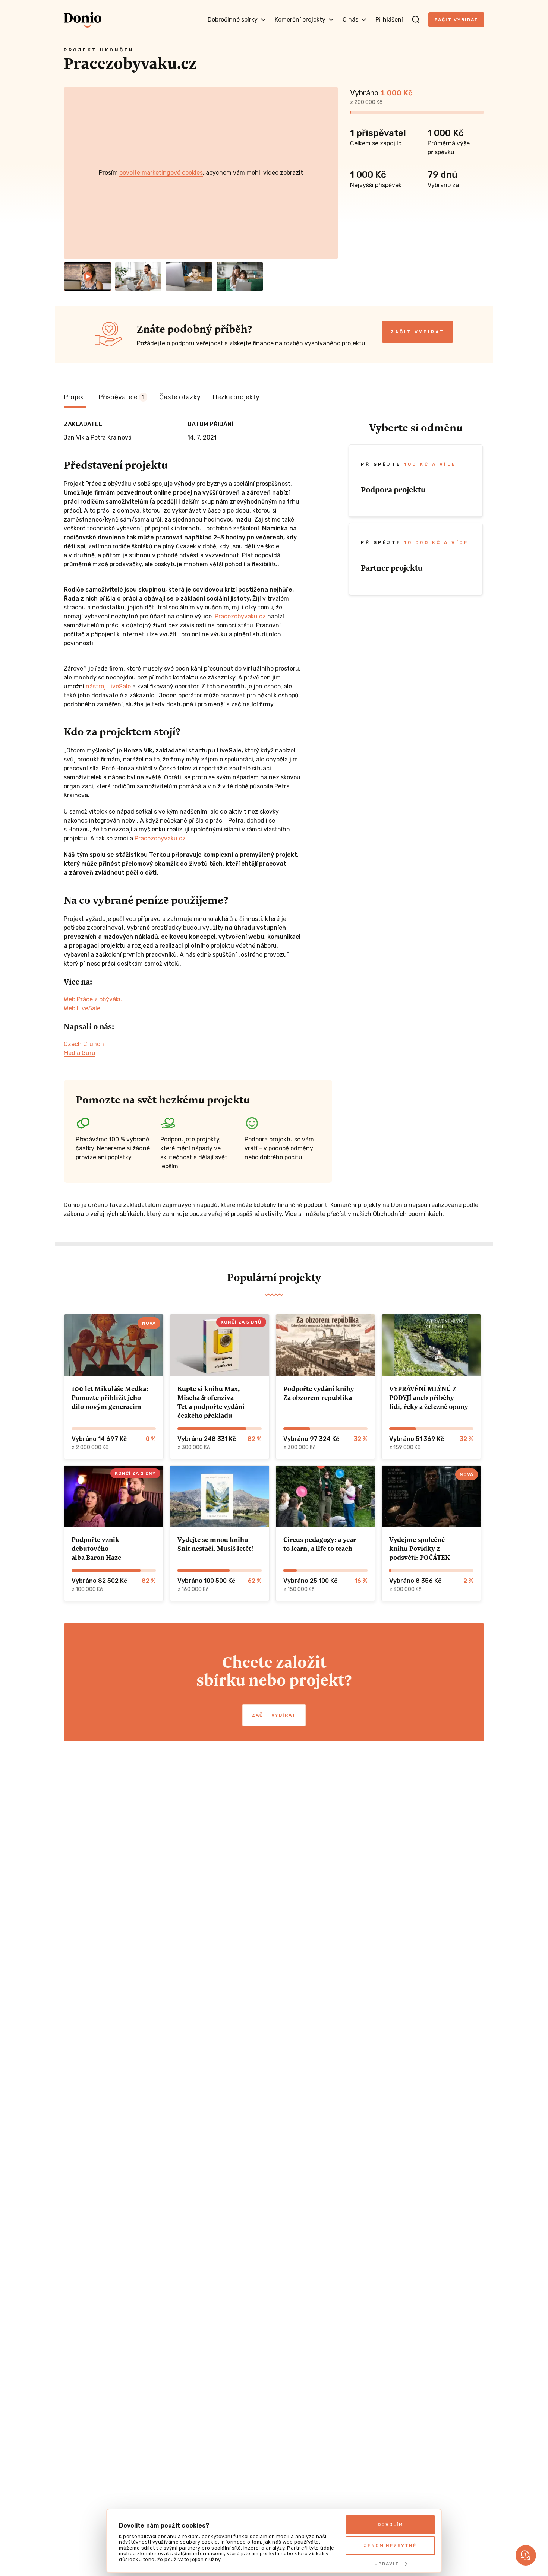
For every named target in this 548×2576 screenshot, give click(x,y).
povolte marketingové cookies (161, 173)
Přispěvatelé (121, 397)
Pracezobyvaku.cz (240, 616)
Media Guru (80, 1053)
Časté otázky (180, 397)
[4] (240, 276)
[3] (189, 276)
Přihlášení (389, 20)
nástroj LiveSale (108, 686)
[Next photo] (329, 173)
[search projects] (416, 20)
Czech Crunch (84, 1044)
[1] (88, 276)
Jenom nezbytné (390, 2545)
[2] (138, 276)
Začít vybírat (456, 20)
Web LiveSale (82, 1008)
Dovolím (390, 2525)
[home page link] (83, 20)
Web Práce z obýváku (93, 999)
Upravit (387, 2564)
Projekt (75, 397)
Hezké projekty (236, 397)
